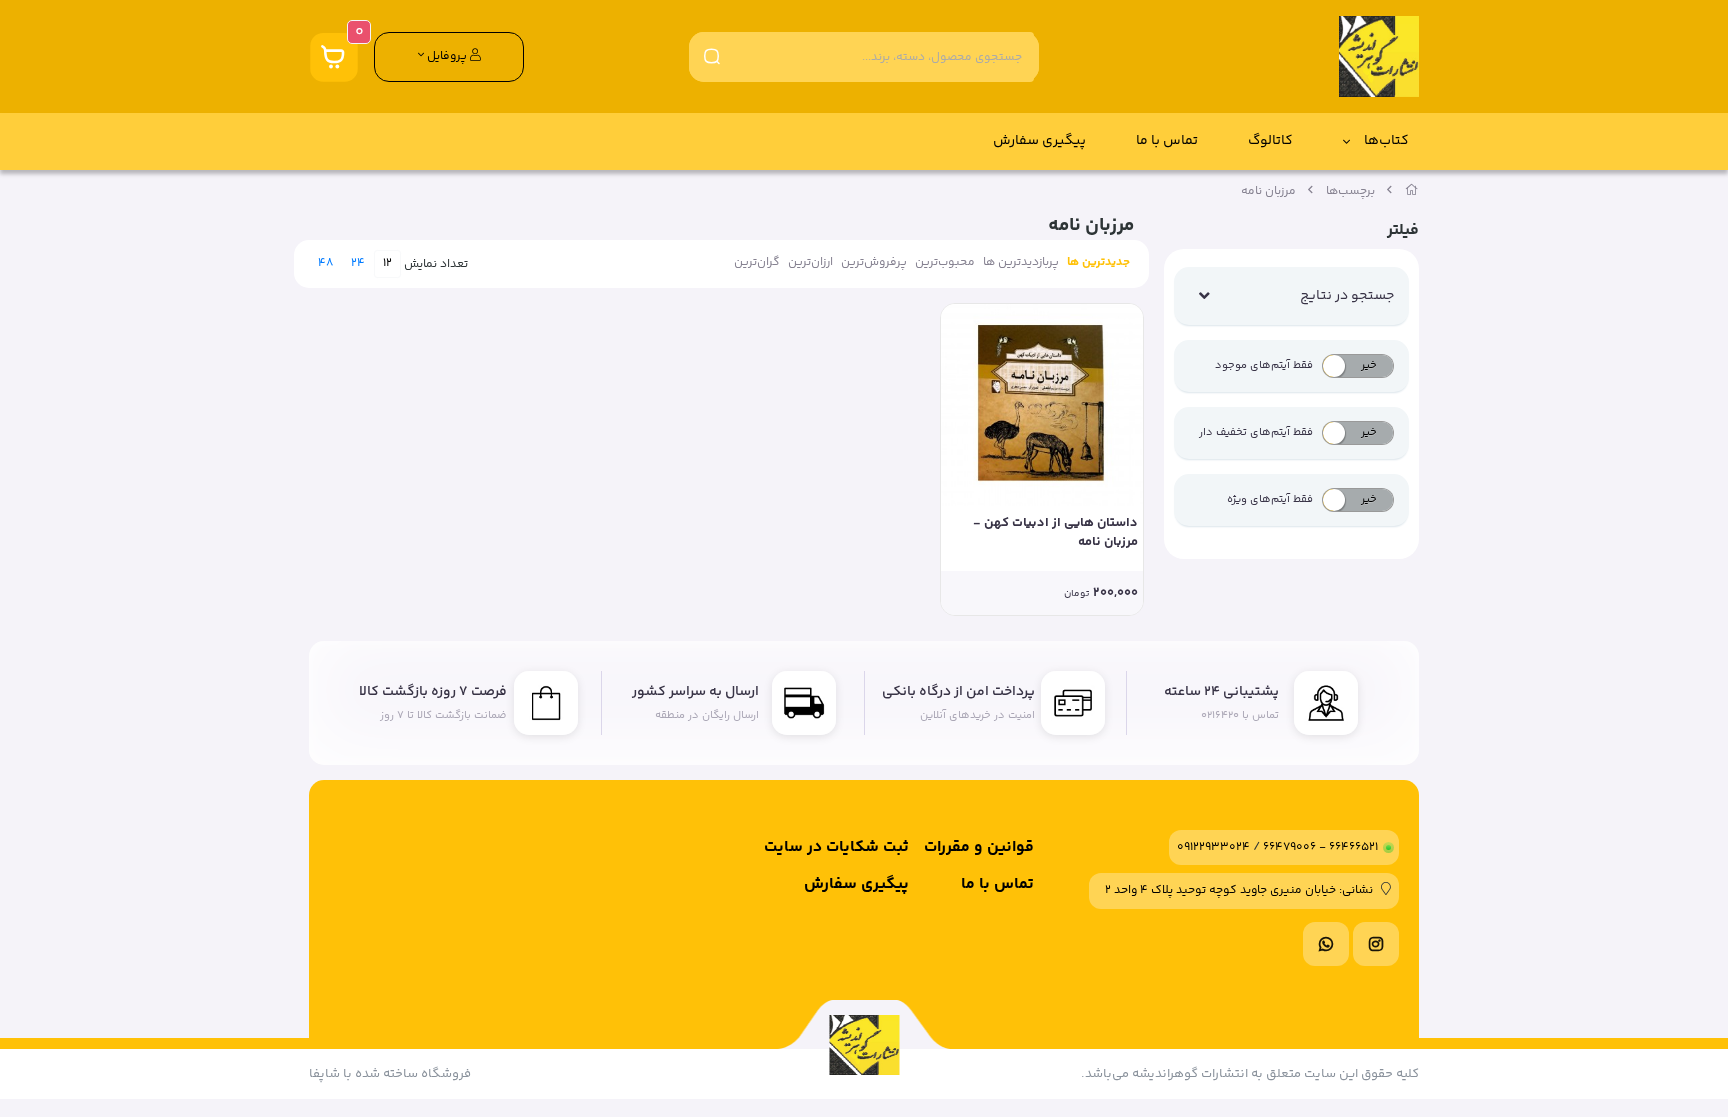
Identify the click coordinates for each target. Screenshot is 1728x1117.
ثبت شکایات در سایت (836, 847)
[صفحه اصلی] (1412, 191)
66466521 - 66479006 (1320, 847)
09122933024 (1213, 847)
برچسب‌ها (1350, 191)
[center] (712, 56)
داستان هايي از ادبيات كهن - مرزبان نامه (1055, 533)
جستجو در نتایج (1347, 296)
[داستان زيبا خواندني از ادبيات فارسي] (1042, 405)
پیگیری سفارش (1039, 141)
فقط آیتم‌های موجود (1264, 365)
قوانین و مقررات (979, 847)
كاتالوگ (1270, 141)
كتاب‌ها (1386, 141)
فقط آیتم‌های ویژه (1270, 499)
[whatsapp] (1326, 944)
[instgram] (1376, 944)
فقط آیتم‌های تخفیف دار (1256, 432)
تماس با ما (1167, 141)
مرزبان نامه (1268, 191)
